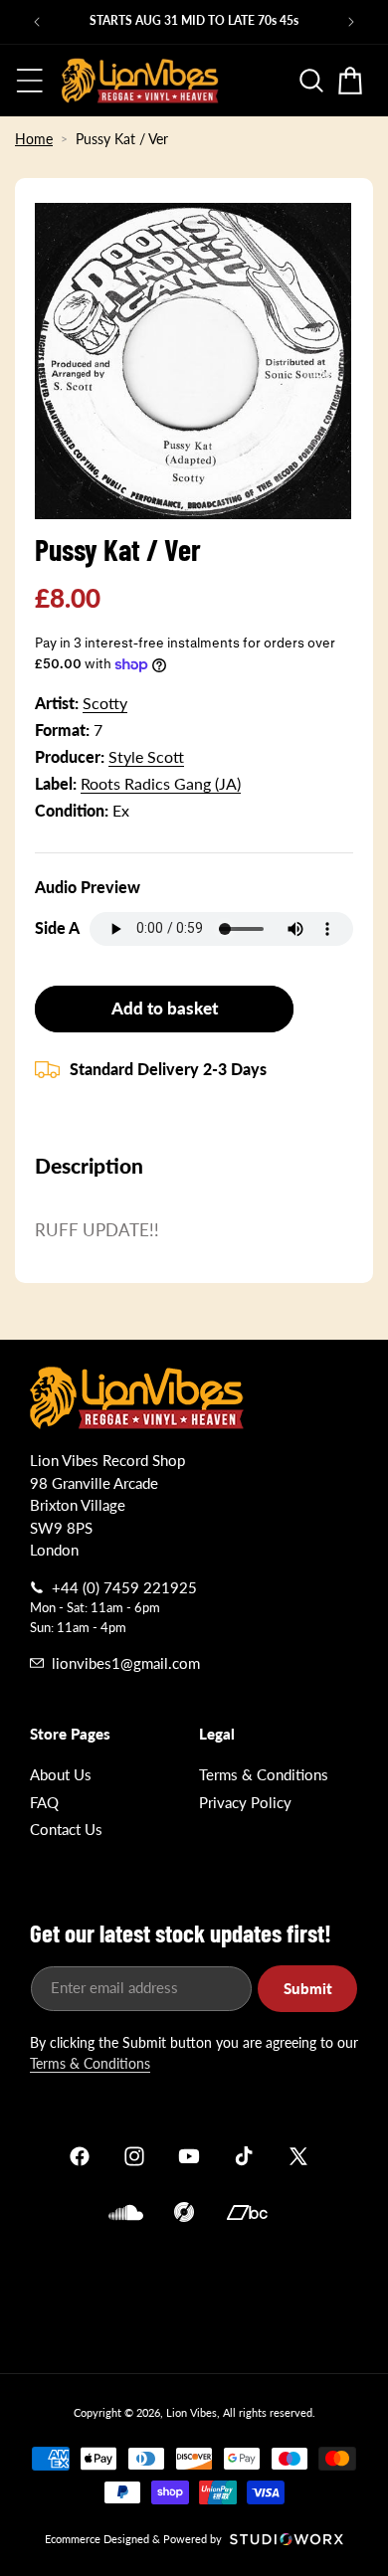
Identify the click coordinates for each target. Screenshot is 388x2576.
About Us (61, 1774)
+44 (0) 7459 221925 (124, 1587)
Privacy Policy (245, 1802)
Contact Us (66, 1829)
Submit (308, 1988)
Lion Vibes (192, 2412)
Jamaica (194, 2295)
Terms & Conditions (264, 1774)
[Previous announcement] (37, 22)
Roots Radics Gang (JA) (161, 783)
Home (34, 139)
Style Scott (146, 756)
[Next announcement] (351, 22)
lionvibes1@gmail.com (126, 1663)
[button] (30, 81)
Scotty (105, 703)
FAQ (44, 1802)
